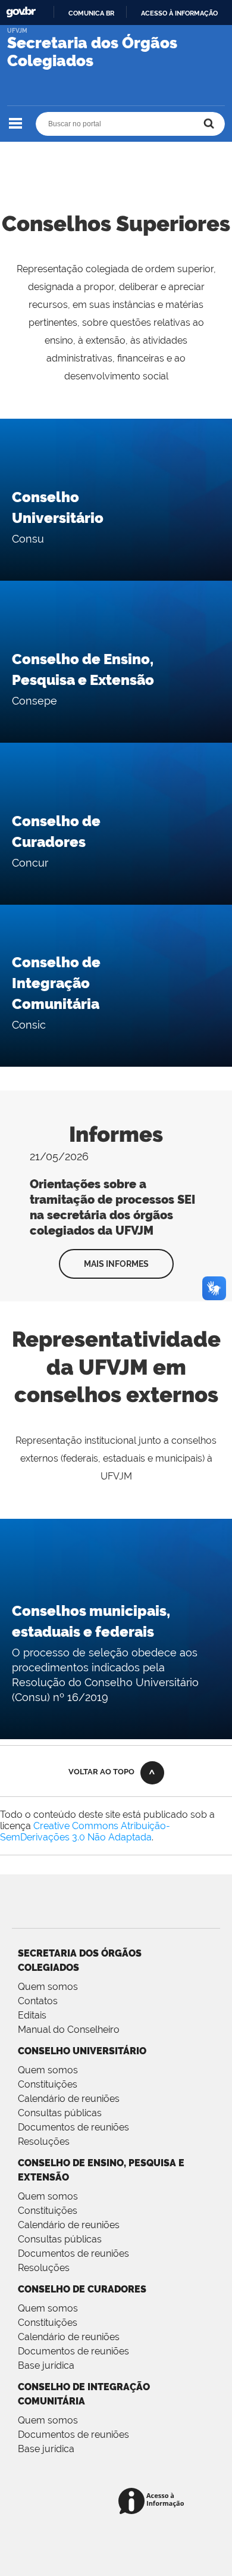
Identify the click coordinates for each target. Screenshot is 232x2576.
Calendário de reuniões (69, 2099)
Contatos (38, 2001)
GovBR (21, 12)
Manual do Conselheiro (69, 2030)
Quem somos (48, 1987)
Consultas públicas (60, 2113)
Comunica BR (91, 13)
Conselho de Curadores (82, 2289)
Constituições (48, 2084)
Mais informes (116, 1264)
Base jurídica (46, 2365)
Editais (32, 2015)
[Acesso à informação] (153, 2502)
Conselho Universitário (82, 2051)
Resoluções (44, 2142)
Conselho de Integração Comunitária (56, 983)
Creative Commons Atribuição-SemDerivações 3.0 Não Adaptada (85, 1831)
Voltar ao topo (101, 1772)
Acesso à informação (179, 13)
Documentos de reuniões (73, 2127)
